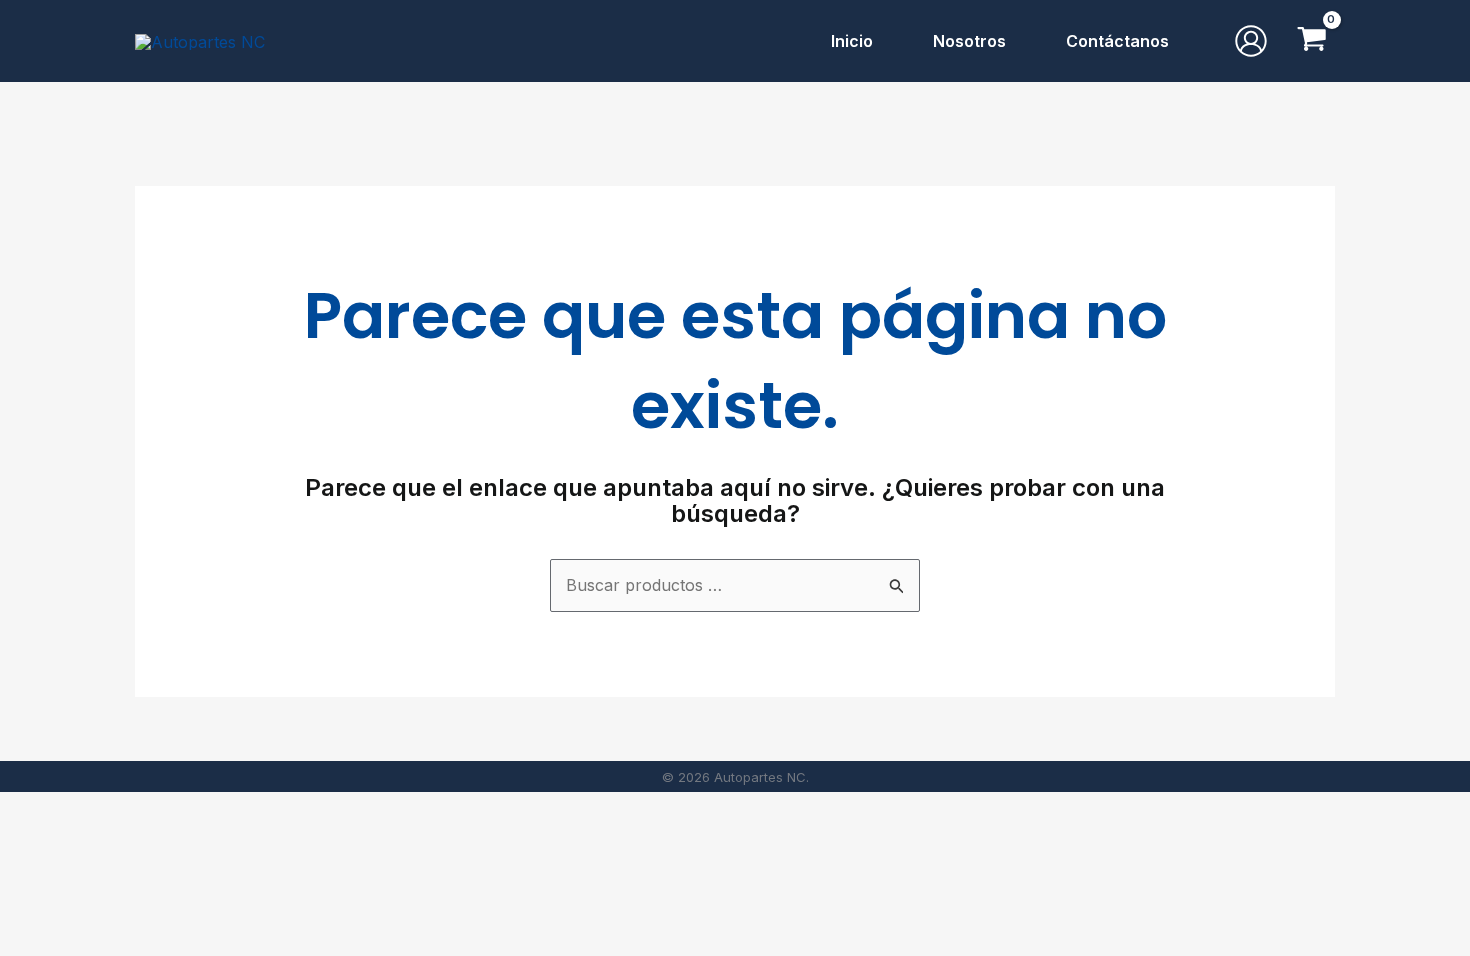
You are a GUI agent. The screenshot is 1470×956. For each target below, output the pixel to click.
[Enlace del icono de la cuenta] (1251, 41)
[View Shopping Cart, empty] (1311, 41)
